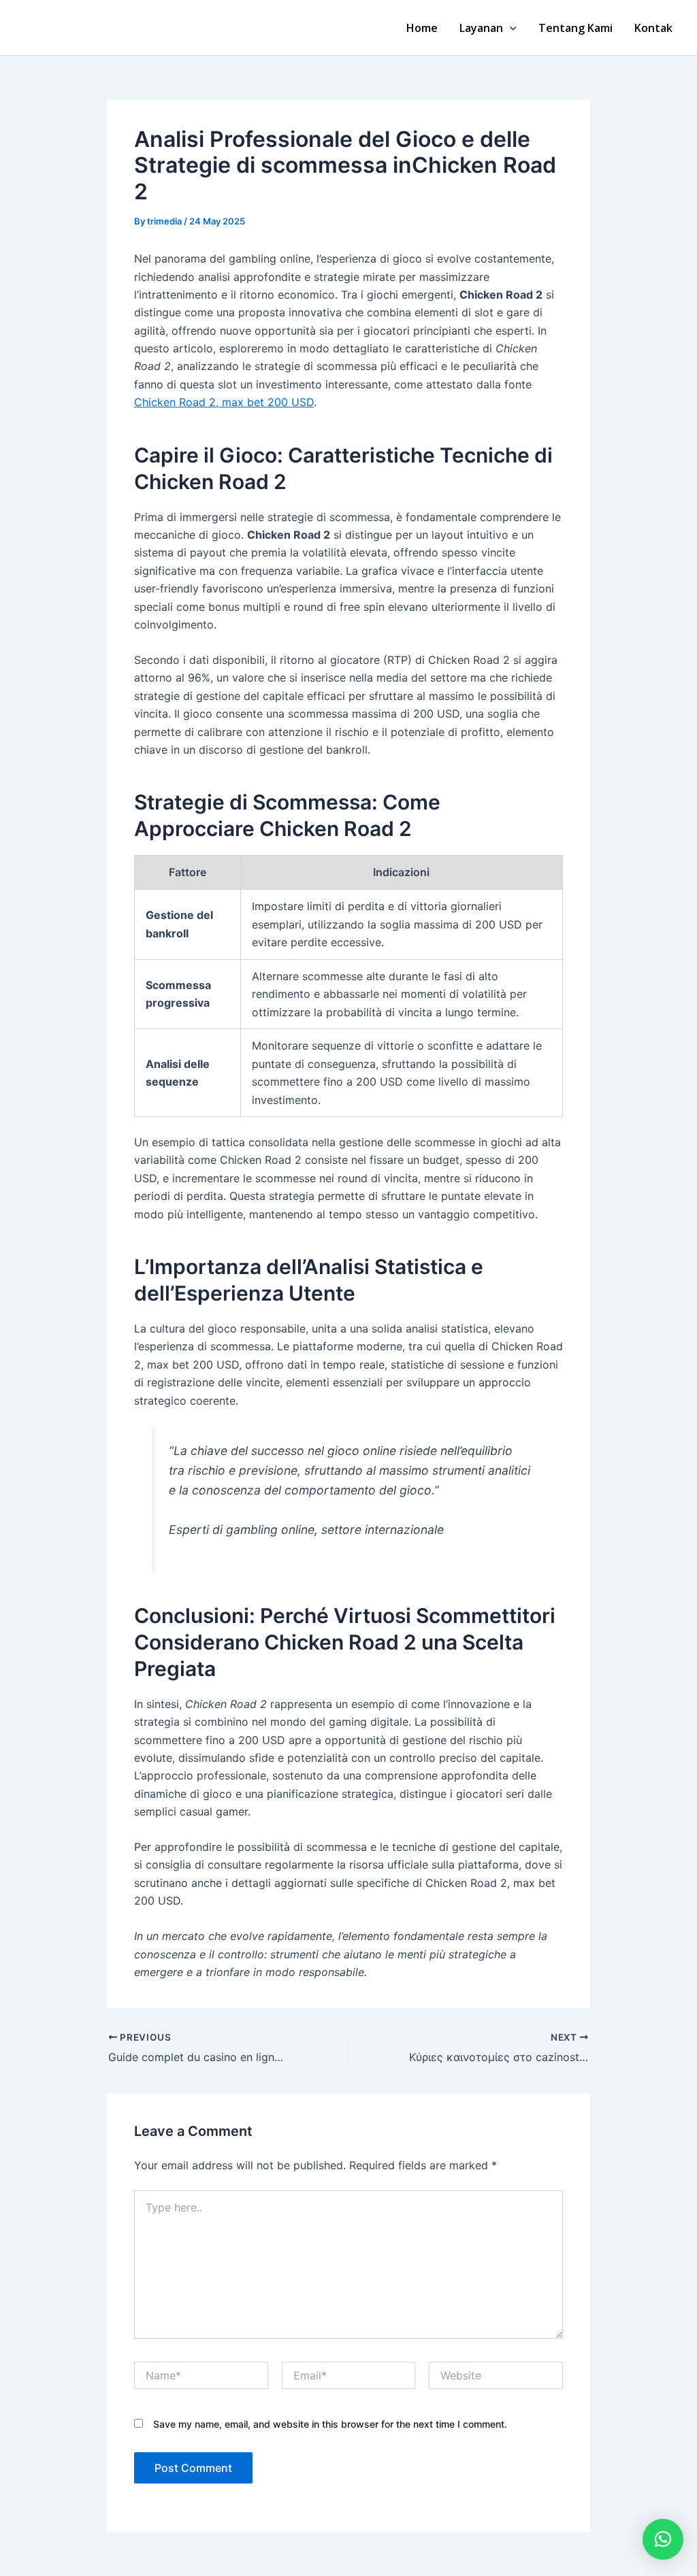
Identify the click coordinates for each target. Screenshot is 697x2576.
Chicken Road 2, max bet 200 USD (224, 402)
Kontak (653, 28)
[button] (663, 2539)
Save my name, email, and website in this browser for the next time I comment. (330, 2424)
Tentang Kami (576, 28)
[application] (510, 28)
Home (422, 28)
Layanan (481, 28)
